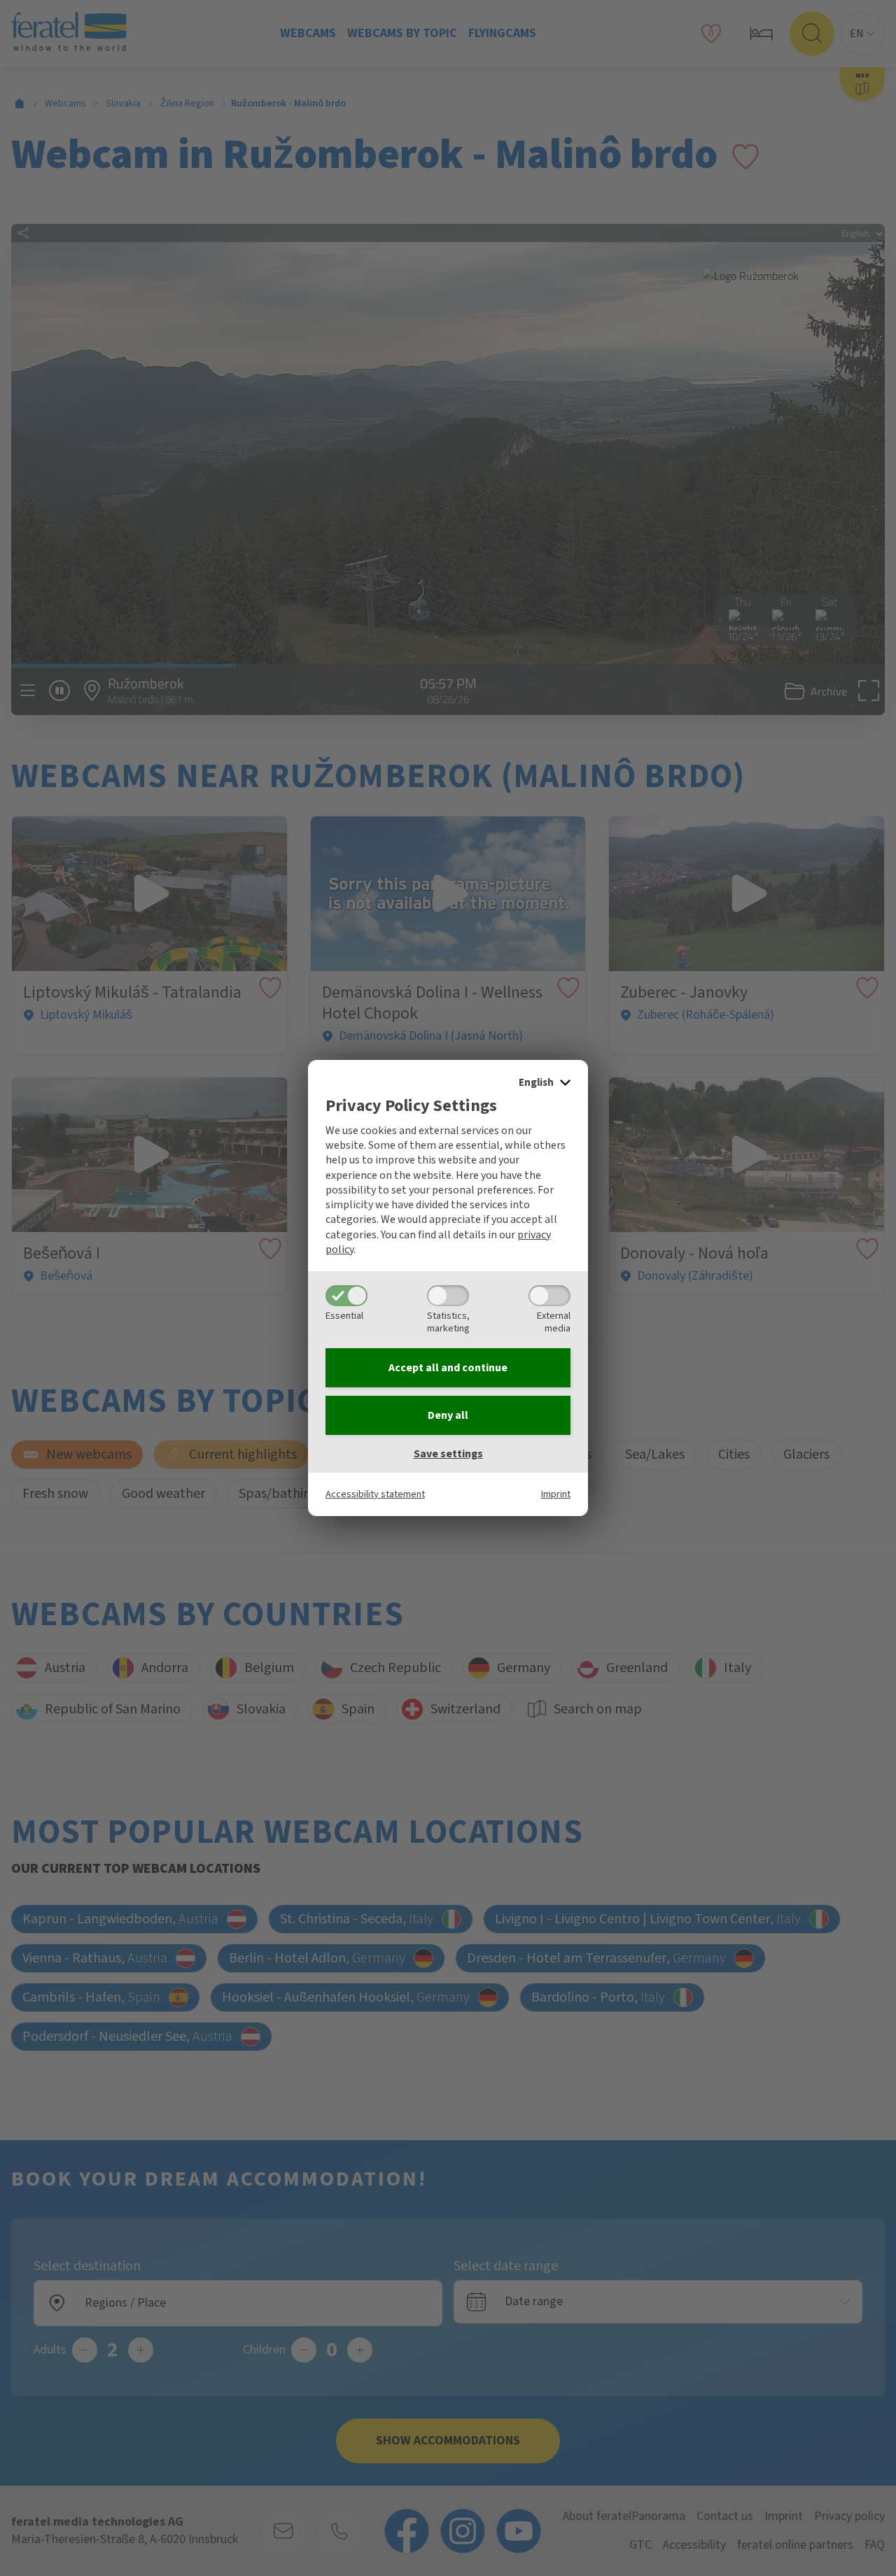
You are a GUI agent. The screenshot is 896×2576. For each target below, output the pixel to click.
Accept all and (448, 1368)
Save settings (448, 1454)
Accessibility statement (375, 1494)
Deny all (448, 1415)
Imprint (556, 1494)
